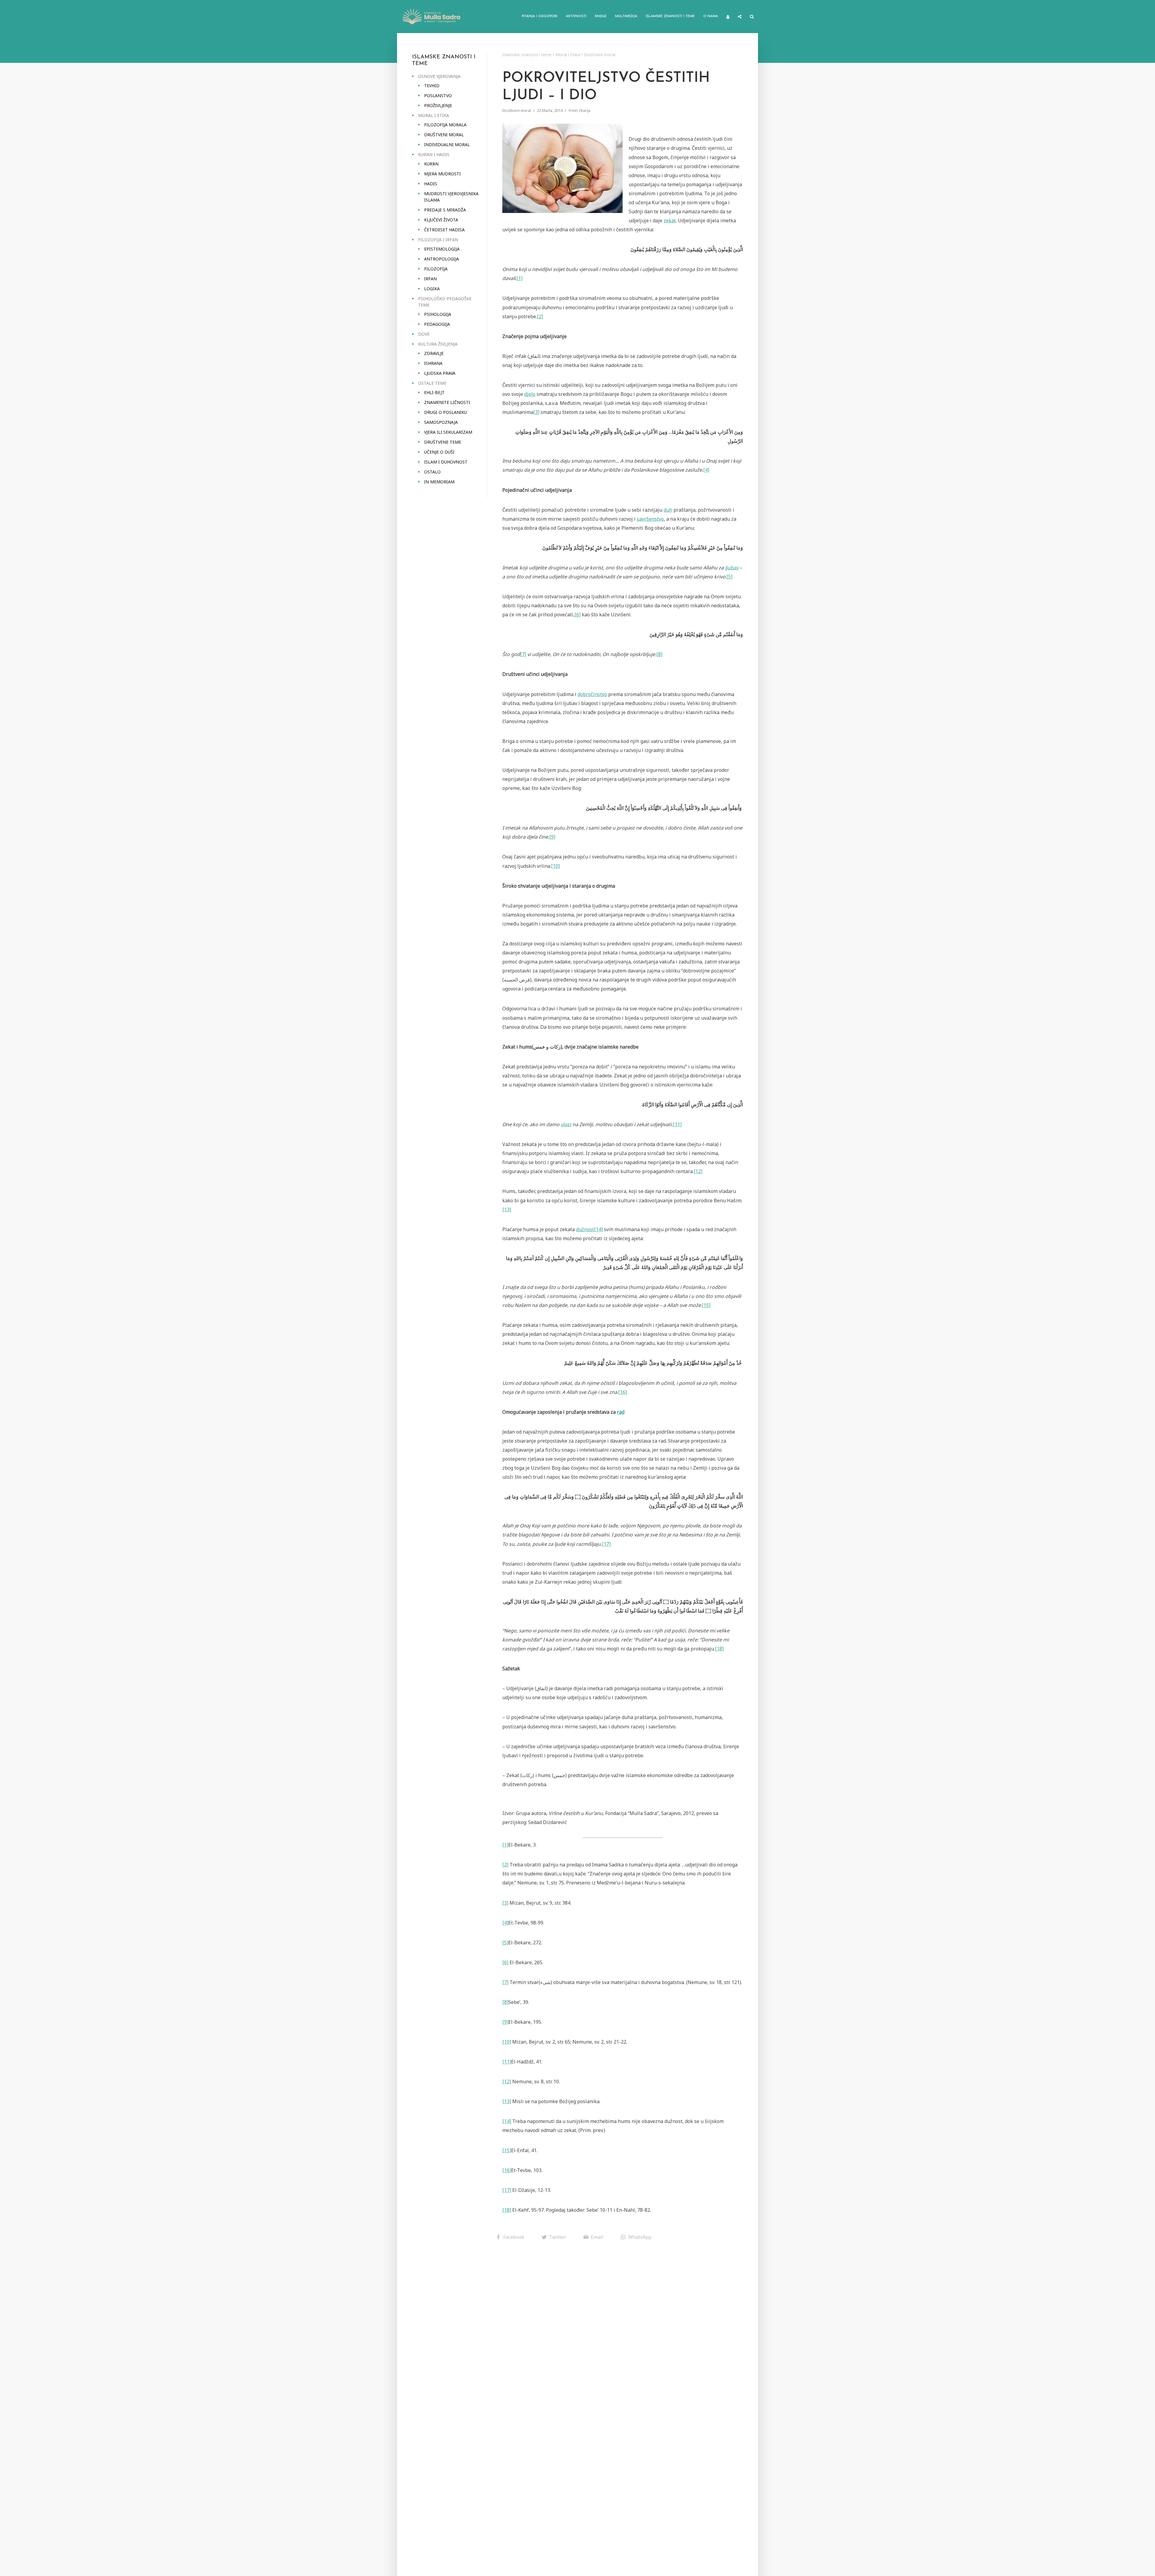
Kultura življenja (438, 344)
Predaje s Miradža (445, 210)
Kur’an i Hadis (434, 154)
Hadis (431, 184)
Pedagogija (437, 324)
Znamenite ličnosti (447, 402)
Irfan (430, 279)
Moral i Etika (434, 115)
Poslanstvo (438, 96)
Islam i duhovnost (446, 462)
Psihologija (438, 314)
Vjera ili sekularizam (448, 432)
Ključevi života (441, 220)
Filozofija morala (445, 125)
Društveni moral (444, 135)
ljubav (732, 568)
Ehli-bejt (434, 392)
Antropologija (442, 259)
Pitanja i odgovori (540, 16)
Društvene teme (443, 442)
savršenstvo (650, 519)
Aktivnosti (576, 16)
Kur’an (431, 164)
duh (668, 510)
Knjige (601, 16)
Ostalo (432, 472)
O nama (711, 16)
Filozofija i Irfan (438, 240)
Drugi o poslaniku (445, 412)
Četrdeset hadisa (444, 230)
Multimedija (626, 16)
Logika (432, 289)
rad (621, 1412)
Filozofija (436, 269)
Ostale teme (432, 383)
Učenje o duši (439, 452)
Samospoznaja (441, 422)
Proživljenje (438, 105)
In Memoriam (439, 482)
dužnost (585, 1229)
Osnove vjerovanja (439, 76)
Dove (424, 334)
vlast (566, 1124)
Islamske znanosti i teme (670, 16)
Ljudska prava (440, 373)
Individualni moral (447, 145)
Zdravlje (434, 353)
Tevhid (432, 86)
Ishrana (433, 363)
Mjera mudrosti (442, 174)
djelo (530, 394)
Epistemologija (442, 249)
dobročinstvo (592, 694)
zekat (670, 220)
